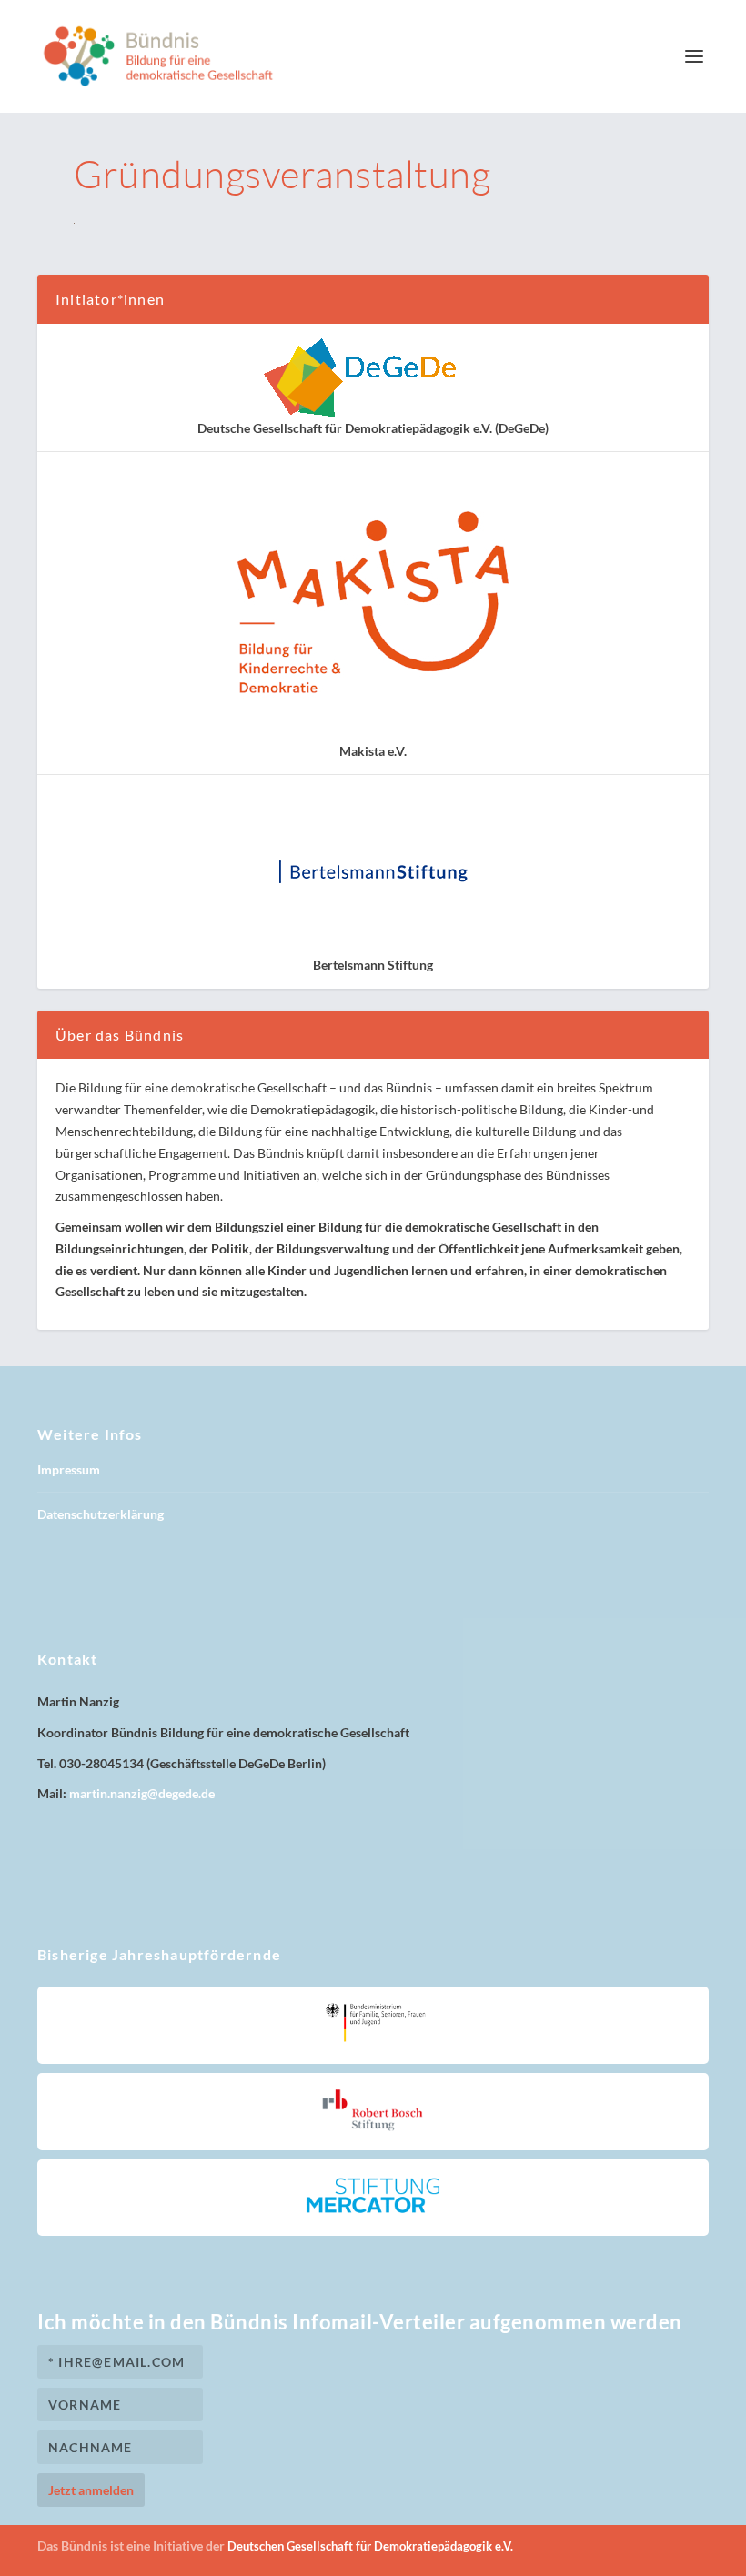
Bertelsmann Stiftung (373, 965)
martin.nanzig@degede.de (142, 1793)
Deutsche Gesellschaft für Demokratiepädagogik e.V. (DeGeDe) (373, 428)
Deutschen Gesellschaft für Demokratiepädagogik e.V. (370, 2546)
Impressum (69, 1469)
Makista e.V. (373, 751)
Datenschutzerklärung (101, 1514)
